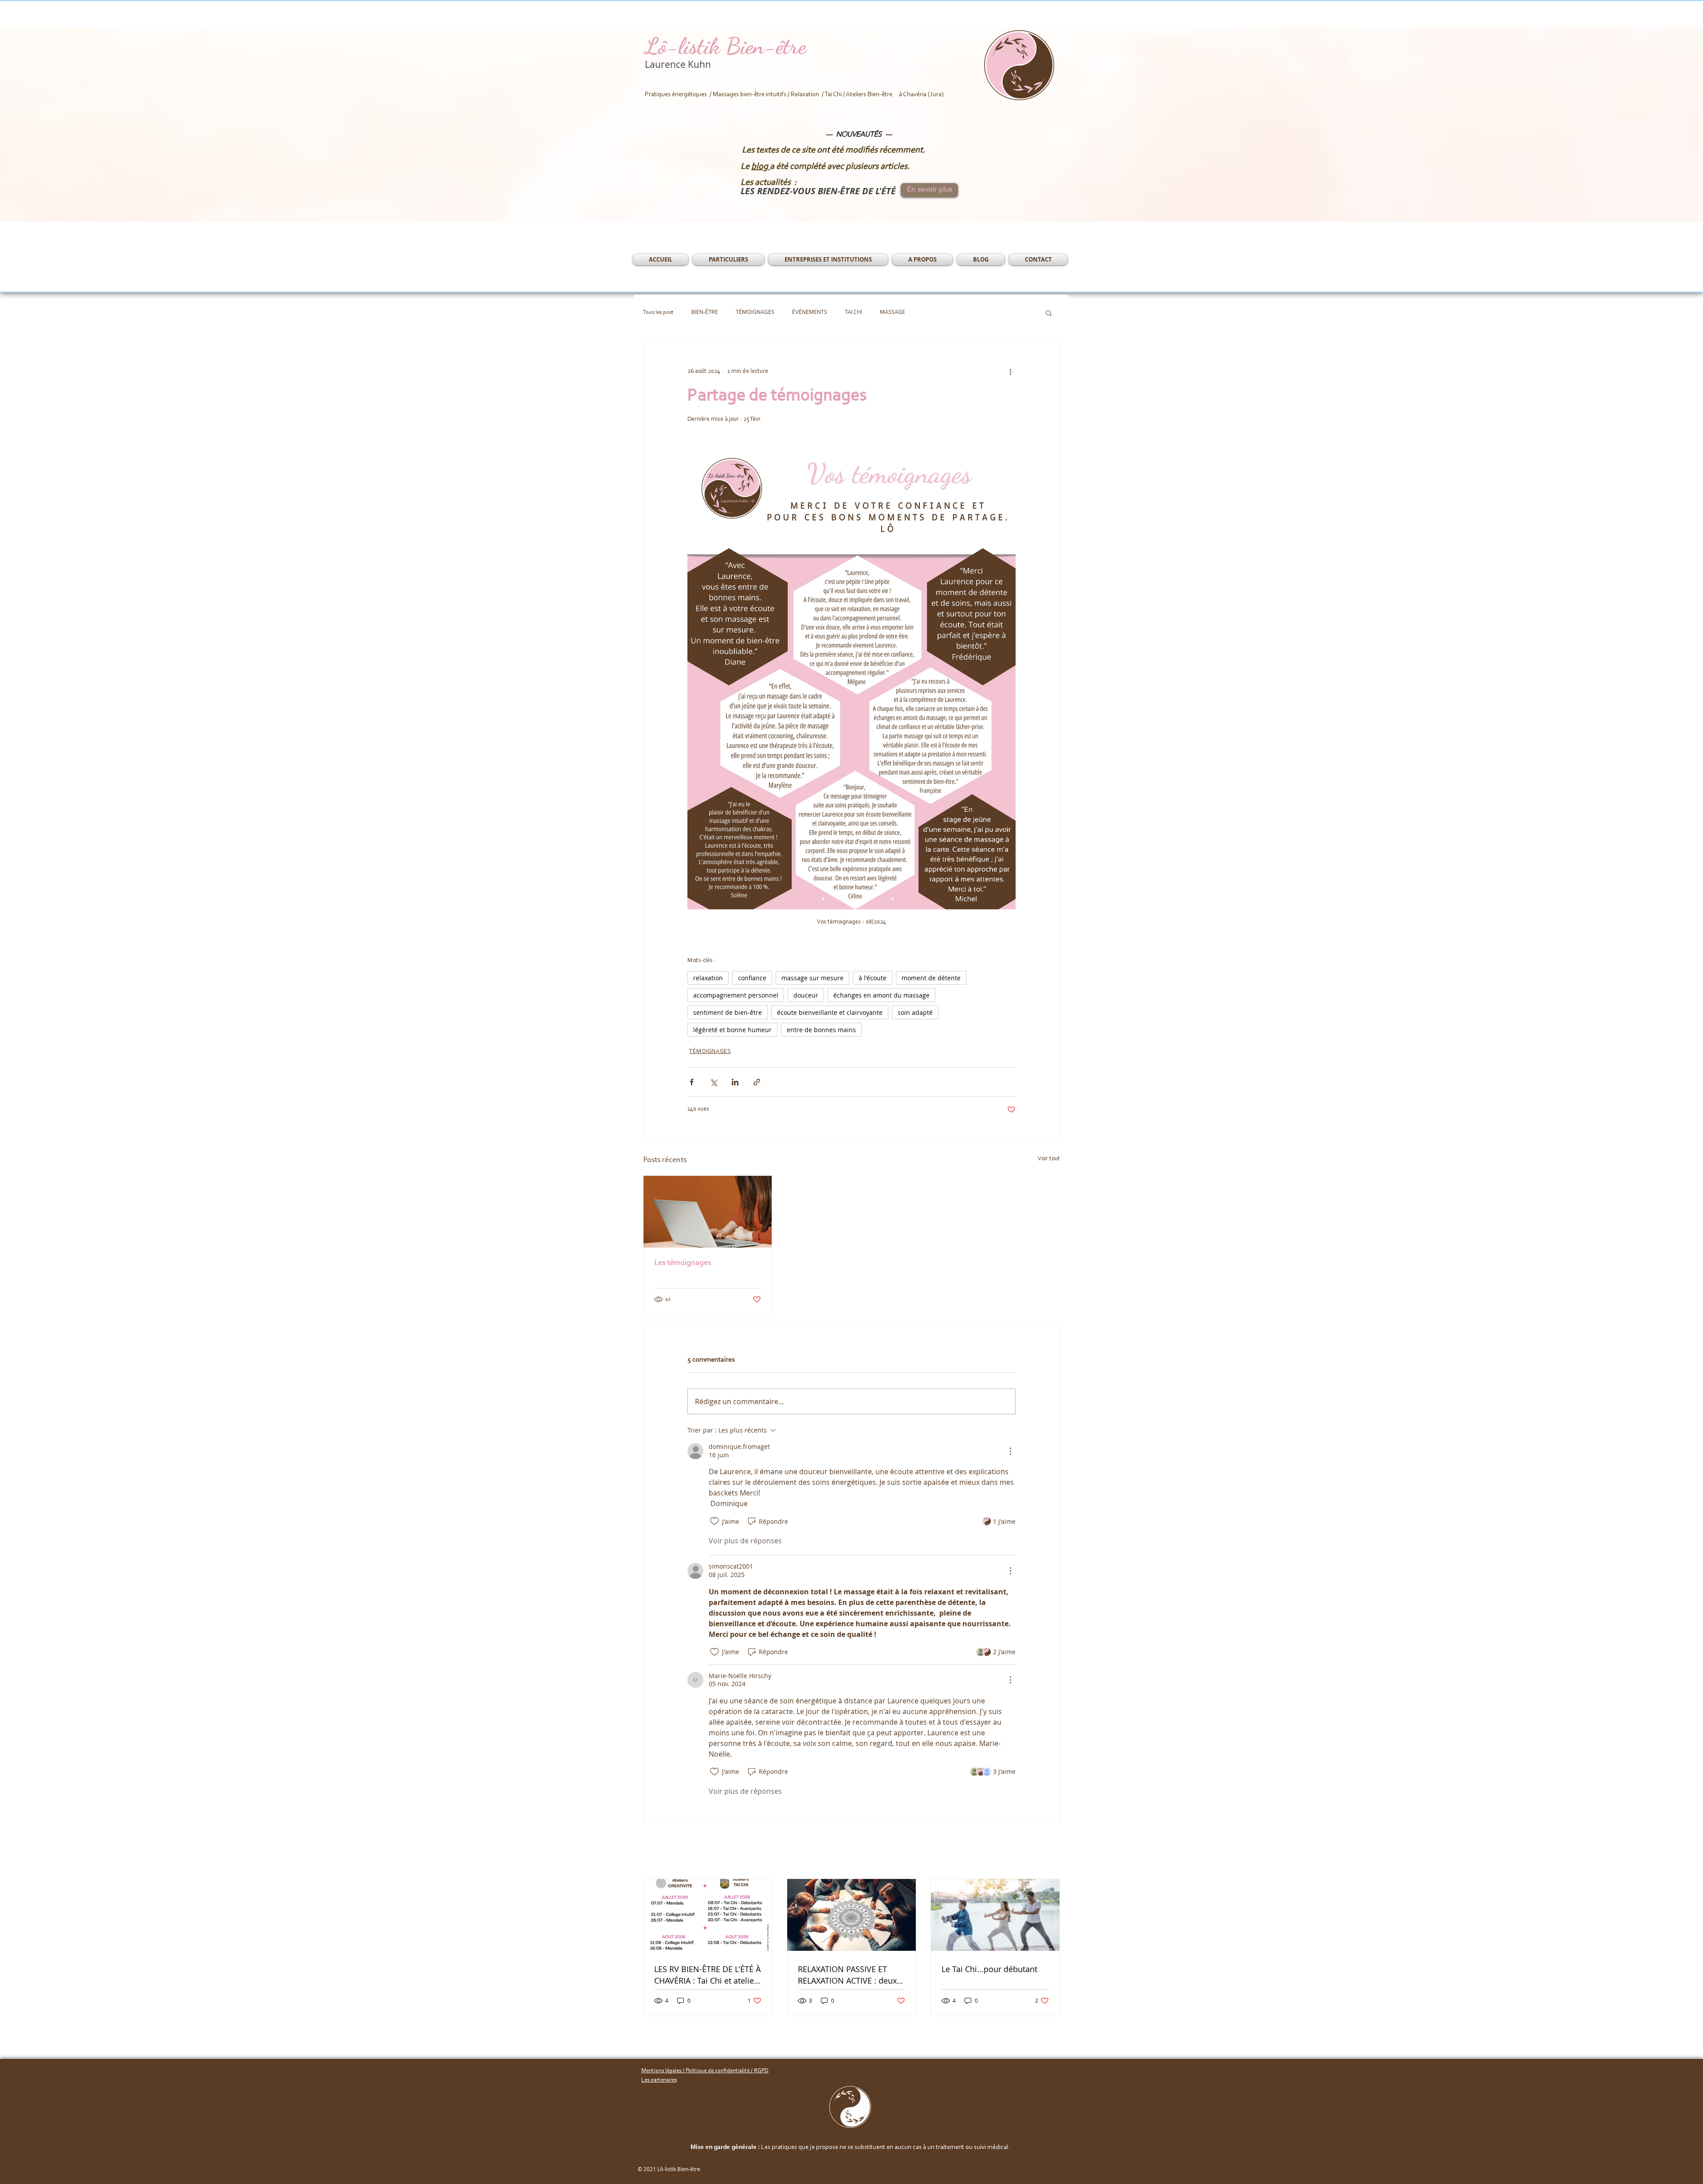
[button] (728, 260)
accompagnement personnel (736, 995)
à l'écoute (873, 978)
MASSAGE (893, 312)
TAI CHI (853, 312)
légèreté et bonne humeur (732, 1030)
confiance (752, 978)
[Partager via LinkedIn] (735, 1082)
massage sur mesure (812, 978)
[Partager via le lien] (757, 1082)
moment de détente (931, 978)
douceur (806, 995)
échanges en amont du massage (881, 995)
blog (761, 167)
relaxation (708, 978)
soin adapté (915, 1012)
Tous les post (658, 312)
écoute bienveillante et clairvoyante (830, 1012)
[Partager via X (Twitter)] (713, 1082)
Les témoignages (683, 1263)
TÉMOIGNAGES (755, 312)
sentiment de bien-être (728, 1012)
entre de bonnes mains (821, 1030)
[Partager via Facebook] (692, 1082)
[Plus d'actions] (1010, 372)
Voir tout (1049, 1159)
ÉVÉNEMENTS (810, 312)
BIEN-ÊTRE (705, 312)
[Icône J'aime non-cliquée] (714, 1521)
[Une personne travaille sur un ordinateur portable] (708, 1212)
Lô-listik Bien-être (726, 46)
